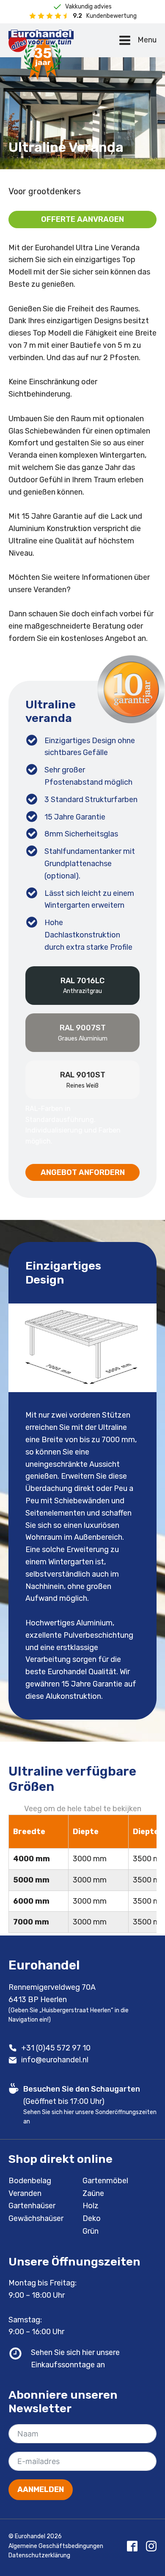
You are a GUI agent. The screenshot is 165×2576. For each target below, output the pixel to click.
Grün (91, 2231)
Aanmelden (41, 2489)
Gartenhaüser (32, 2206)
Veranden (25, 2193)
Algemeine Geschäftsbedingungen (56, 2546)
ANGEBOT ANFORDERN (83, 1172)
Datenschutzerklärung (39, 2555)
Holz (91, 2206)
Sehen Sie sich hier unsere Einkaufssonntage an (75, 2359)
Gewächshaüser (36, 2218)
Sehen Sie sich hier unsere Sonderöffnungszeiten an (90, 2117)
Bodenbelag (30, 2181)
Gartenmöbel (105, 2181)
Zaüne (93, 2193)
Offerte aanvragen (82, 219)
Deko (92, 2218)
